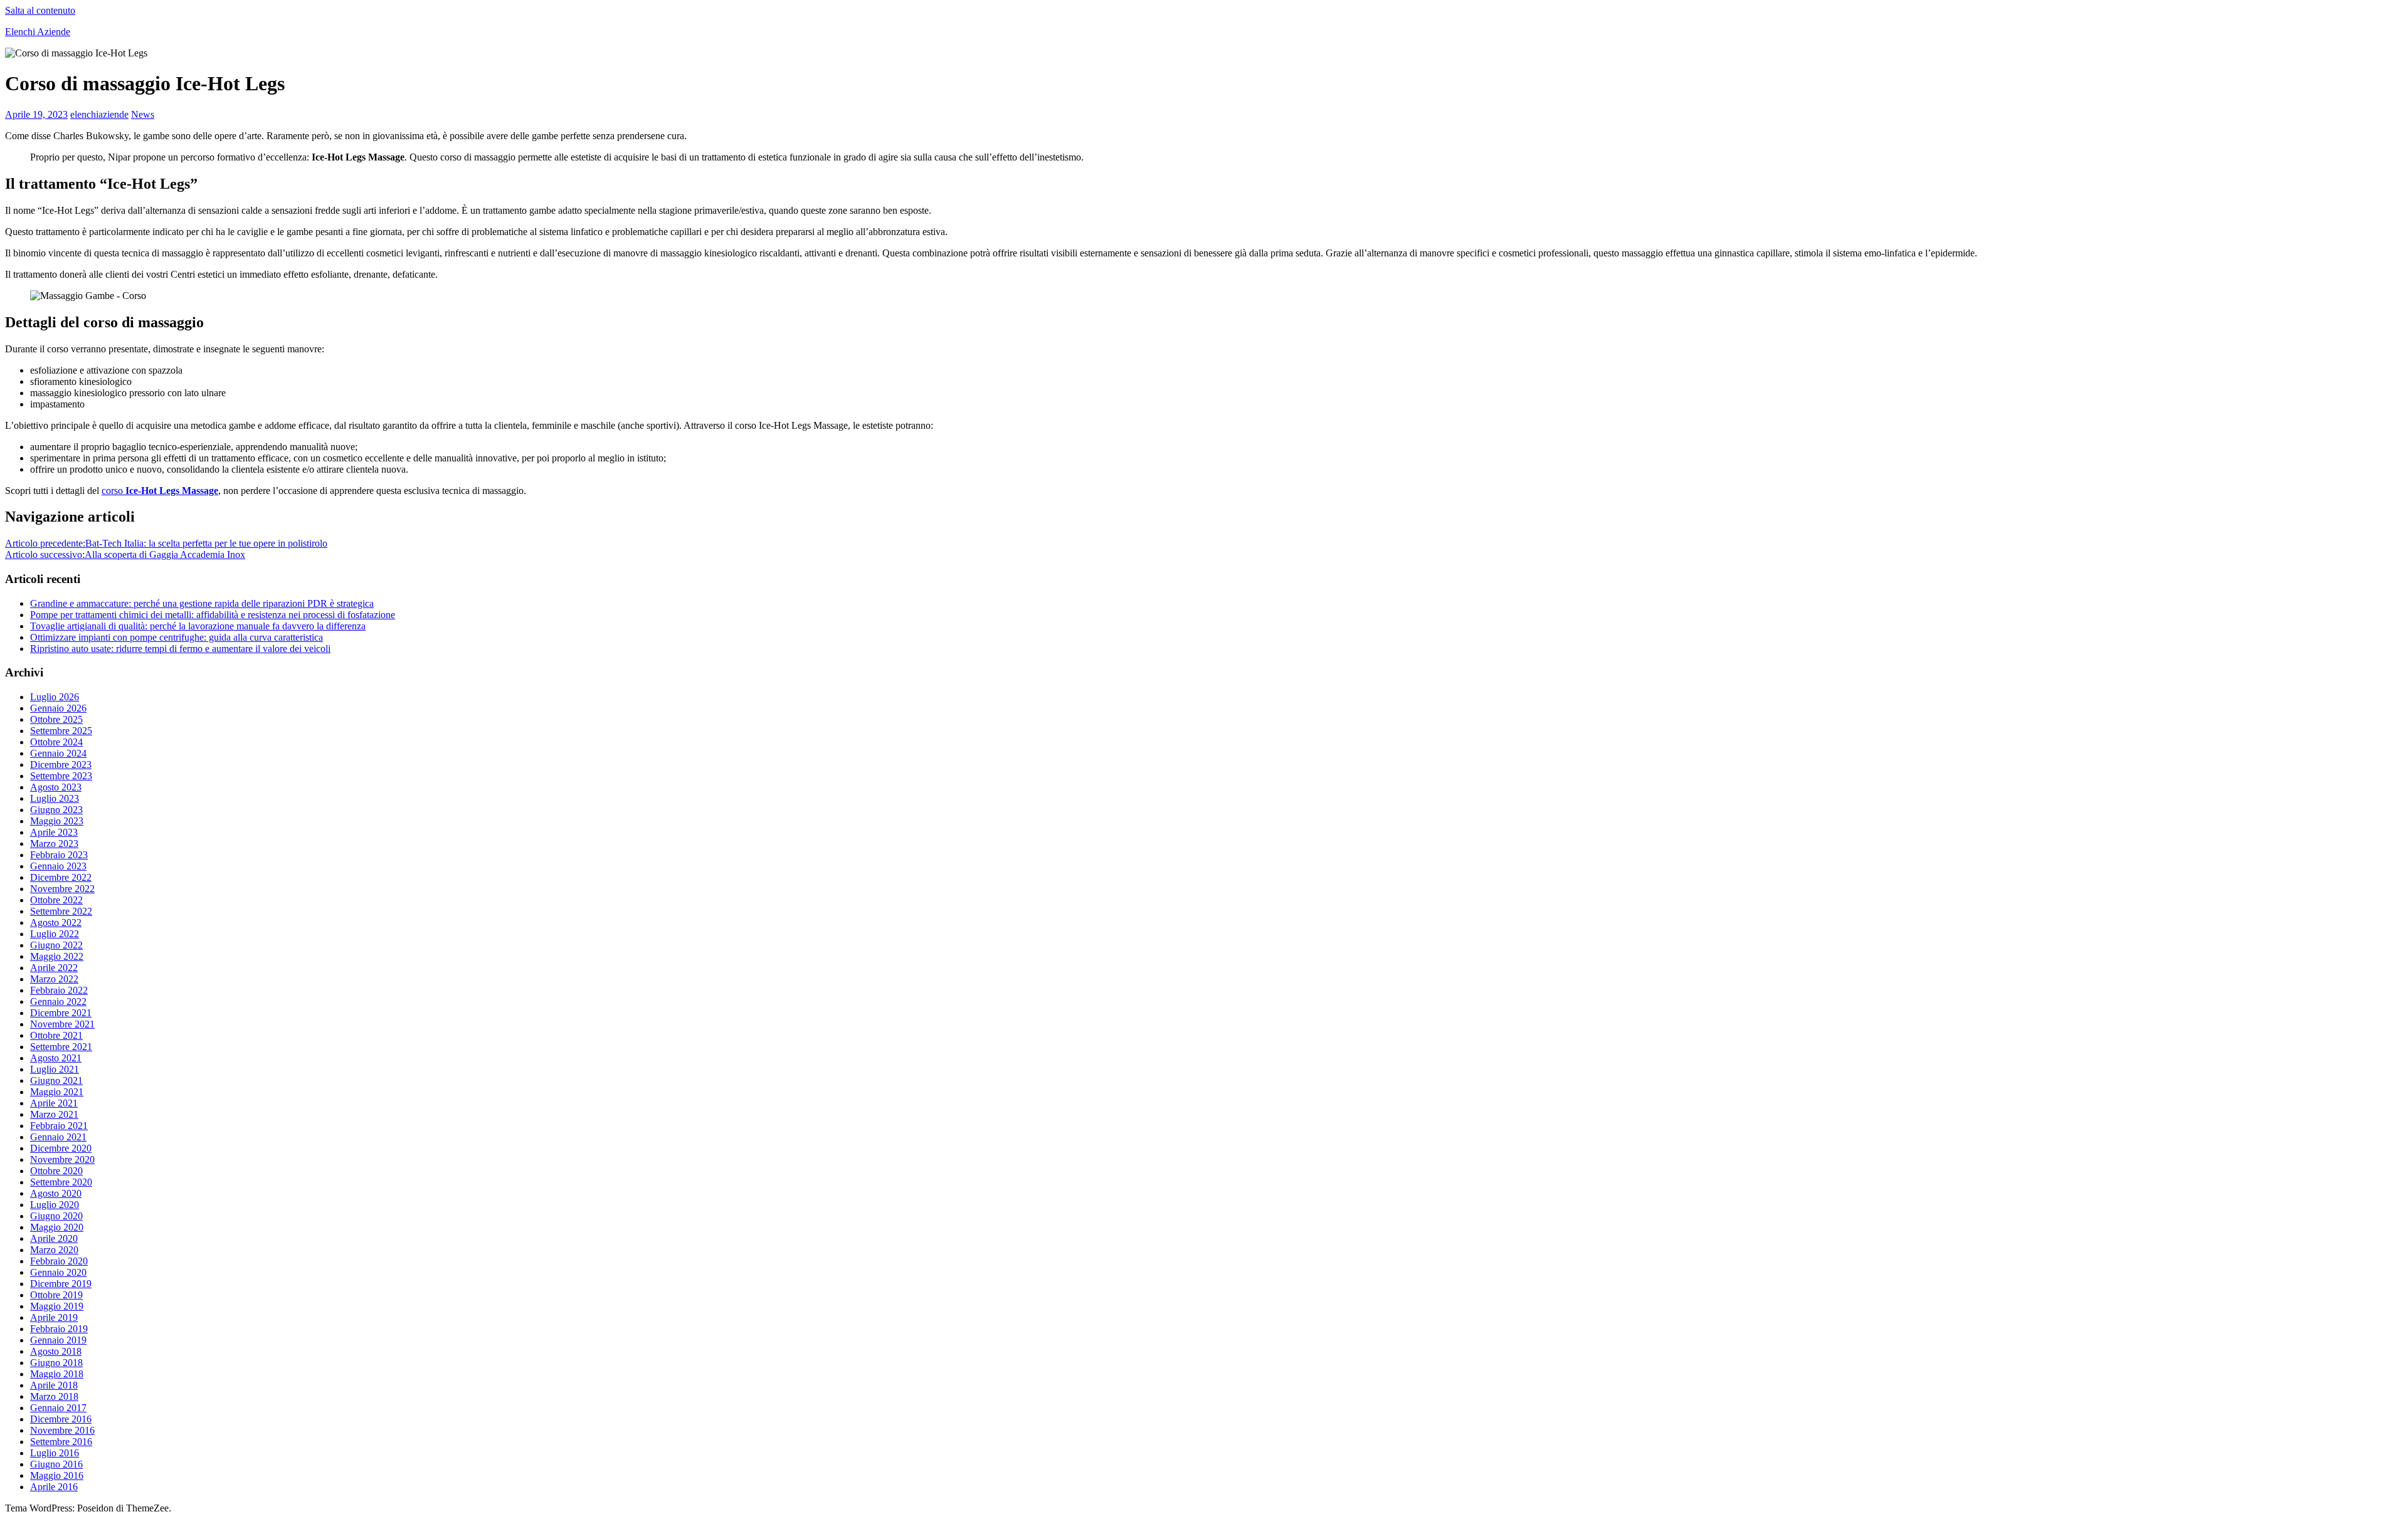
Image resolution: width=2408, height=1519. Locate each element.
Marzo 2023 (54, 844)
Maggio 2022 (57, 956)
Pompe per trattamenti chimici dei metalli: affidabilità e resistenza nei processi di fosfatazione (213, 615)
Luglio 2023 (55, 798)
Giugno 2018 (56, 1363)
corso (160, 491)
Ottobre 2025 (56, 719)
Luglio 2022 (55, 934)
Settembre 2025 (61, 731)
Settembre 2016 (61, 1442)
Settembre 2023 (61, 776)
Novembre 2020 (62, 1159)
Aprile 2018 (54, 1385)
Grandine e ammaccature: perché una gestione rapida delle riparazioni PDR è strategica (202, 603)
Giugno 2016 (56, 1464)
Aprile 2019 (54, 1317)
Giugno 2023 (56, 810)
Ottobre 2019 (56, 1295)
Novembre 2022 (62, 889)
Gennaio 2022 (58, 1001)
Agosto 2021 (56, 1058)
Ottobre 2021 (56, 1035)
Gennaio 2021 (58, 1137)
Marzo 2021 (54, 1114)
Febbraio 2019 (59, 1329)
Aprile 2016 (54, 1487)
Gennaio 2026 (58, 708)
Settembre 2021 (61, 1047)
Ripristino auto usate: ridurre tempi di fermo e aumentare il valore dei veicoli (180, 649)
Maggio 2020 (57, 1227)
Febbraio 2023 (59, 855)
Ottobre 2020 (56, 1171)
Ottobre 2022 (56, 900)
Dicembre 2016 (61, 1419)
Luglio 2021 (55, 1069)
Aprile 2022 (54, 968)
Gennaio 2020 (58, 1272)
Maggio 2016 (57, 1475)
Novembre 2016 (62, 1430)
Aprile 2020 (54, 1238)
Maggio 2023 (57, 821)
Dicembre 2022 (61, 877)
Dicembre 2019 (61, 1284)
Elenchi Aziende (38, 32)
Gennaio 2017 (58, 1408)
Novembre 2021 (62, 1024)
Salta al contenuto (40, 10)
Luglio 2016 (55, 1453)
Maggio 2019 (57, 1306)
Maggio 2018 (57, 1374)
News (143, 114)
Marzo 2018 (54, 1396)
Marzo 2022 (54, 979)
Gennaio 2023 (58, 866)
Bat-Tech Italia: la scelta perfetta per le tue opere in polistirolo (166, 543)
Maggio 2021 (57, 1092)
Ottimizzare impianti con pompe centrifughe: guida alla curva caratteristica (177, 637)
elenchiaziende (99, 114)
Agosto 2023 (56, 787)
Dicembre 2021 (61, 1013)
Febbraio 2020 (59, 1261)
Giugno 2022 (56, 945)
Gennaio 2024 (58, 753)
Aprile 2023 (54, 832)
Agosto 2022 (56, 922)
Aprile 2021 (54, 1103)
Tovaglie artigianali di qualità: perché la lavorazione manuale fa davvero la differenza (198, 626)
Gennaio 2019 (58, 1340)
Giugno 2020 (56, 1216)
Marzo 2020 (54, 1250)
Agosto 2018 (56, 1351)
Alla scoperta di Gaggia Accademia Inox (125, 555)
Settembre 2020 (61, 1182)
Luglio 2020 (55, 1205)
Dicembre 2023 (61, 765)
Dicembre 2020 (61, 1148)
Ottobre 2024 (56, 742)
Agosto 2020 (56, 1193)
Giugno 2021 (56, 1080)
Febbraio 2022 (59, 990)
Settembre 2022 (61, 911)
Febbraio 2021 (59, 1126)
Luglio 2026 (55, 697)
